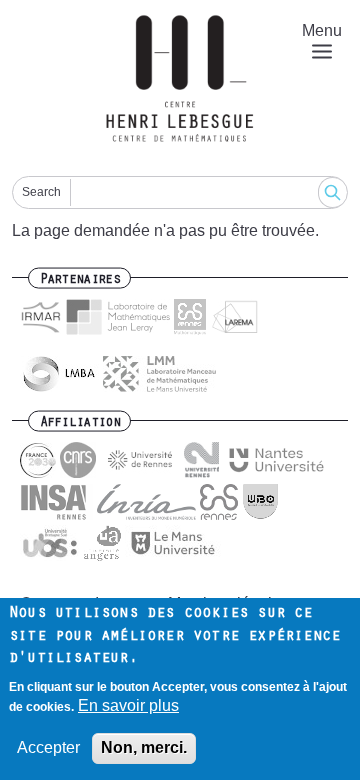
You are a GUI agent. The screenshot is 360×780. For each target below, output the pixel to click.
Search (41, 192)
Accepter (48, 747)
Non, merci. (144, 747)
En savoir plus (128, 705)
